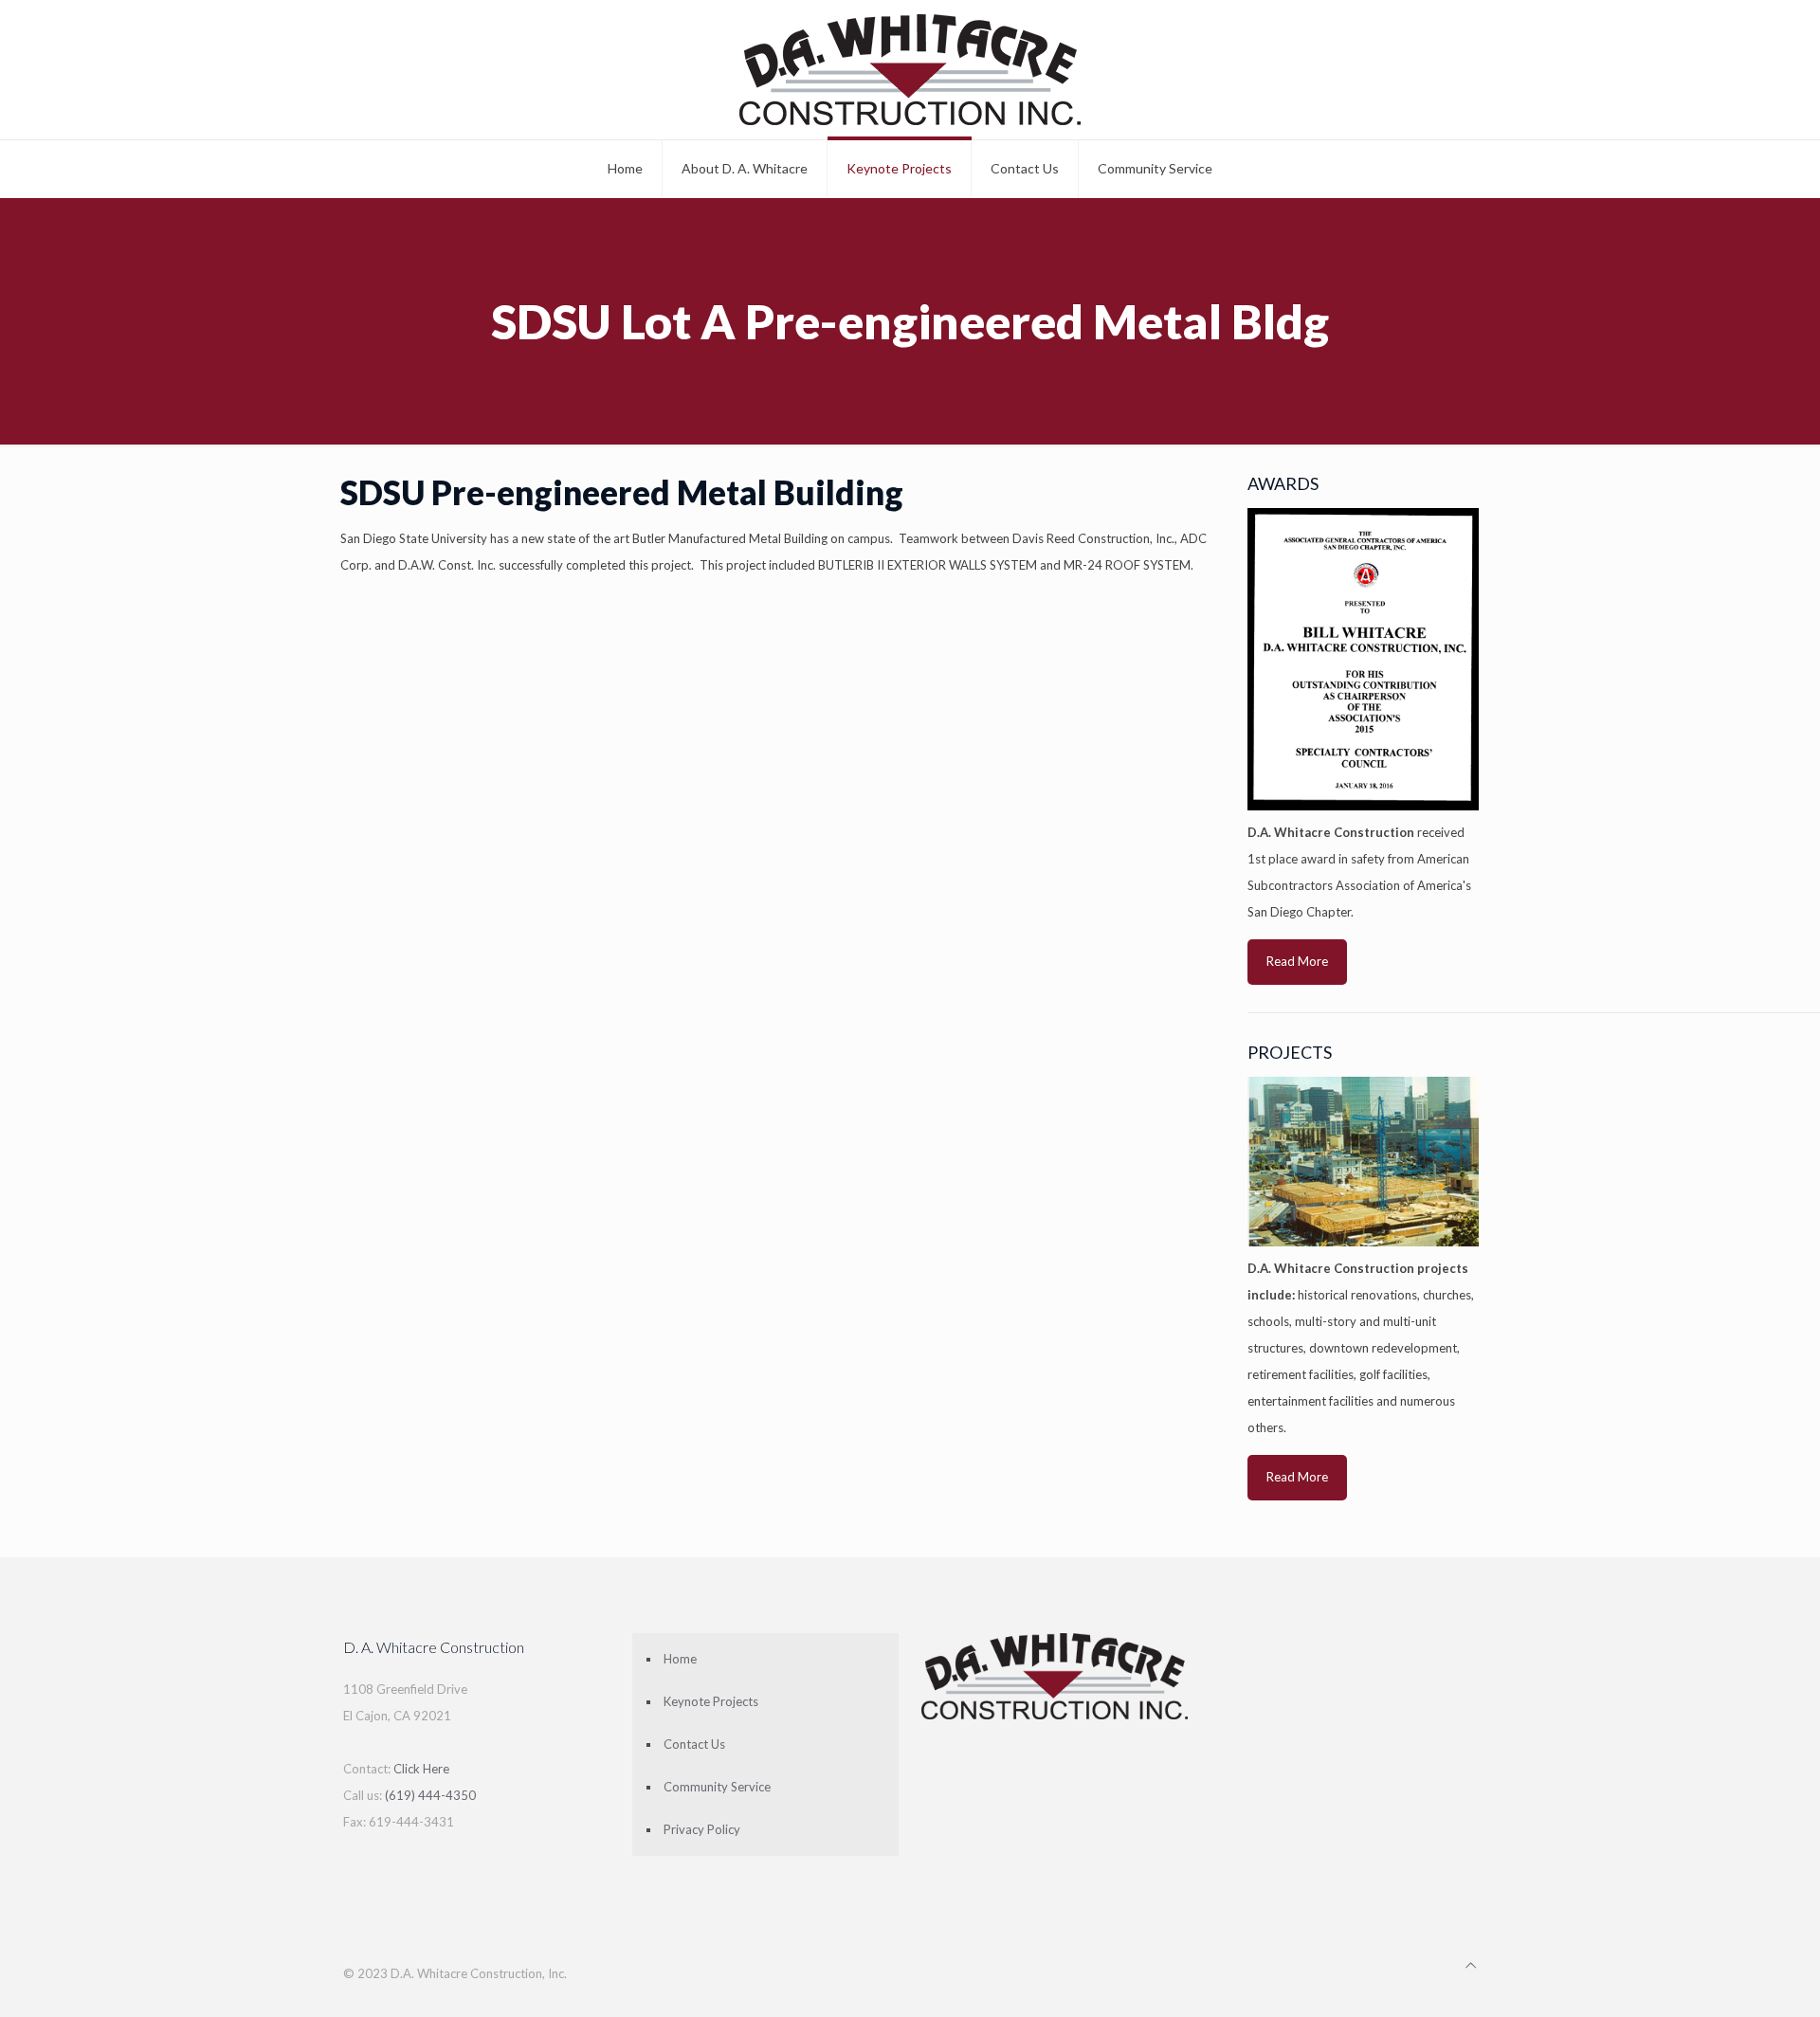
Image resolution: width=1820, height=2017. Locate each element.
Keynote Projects (711, 1701)
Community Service (717, 1787)
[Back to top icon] (1471, 1965)
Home (680, 1659)
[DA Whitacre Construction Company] (910, 70)
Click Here (421, 1769)
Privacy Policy (702, 1829)
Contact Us (694, 1744)
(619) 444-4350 (430, 1795)
